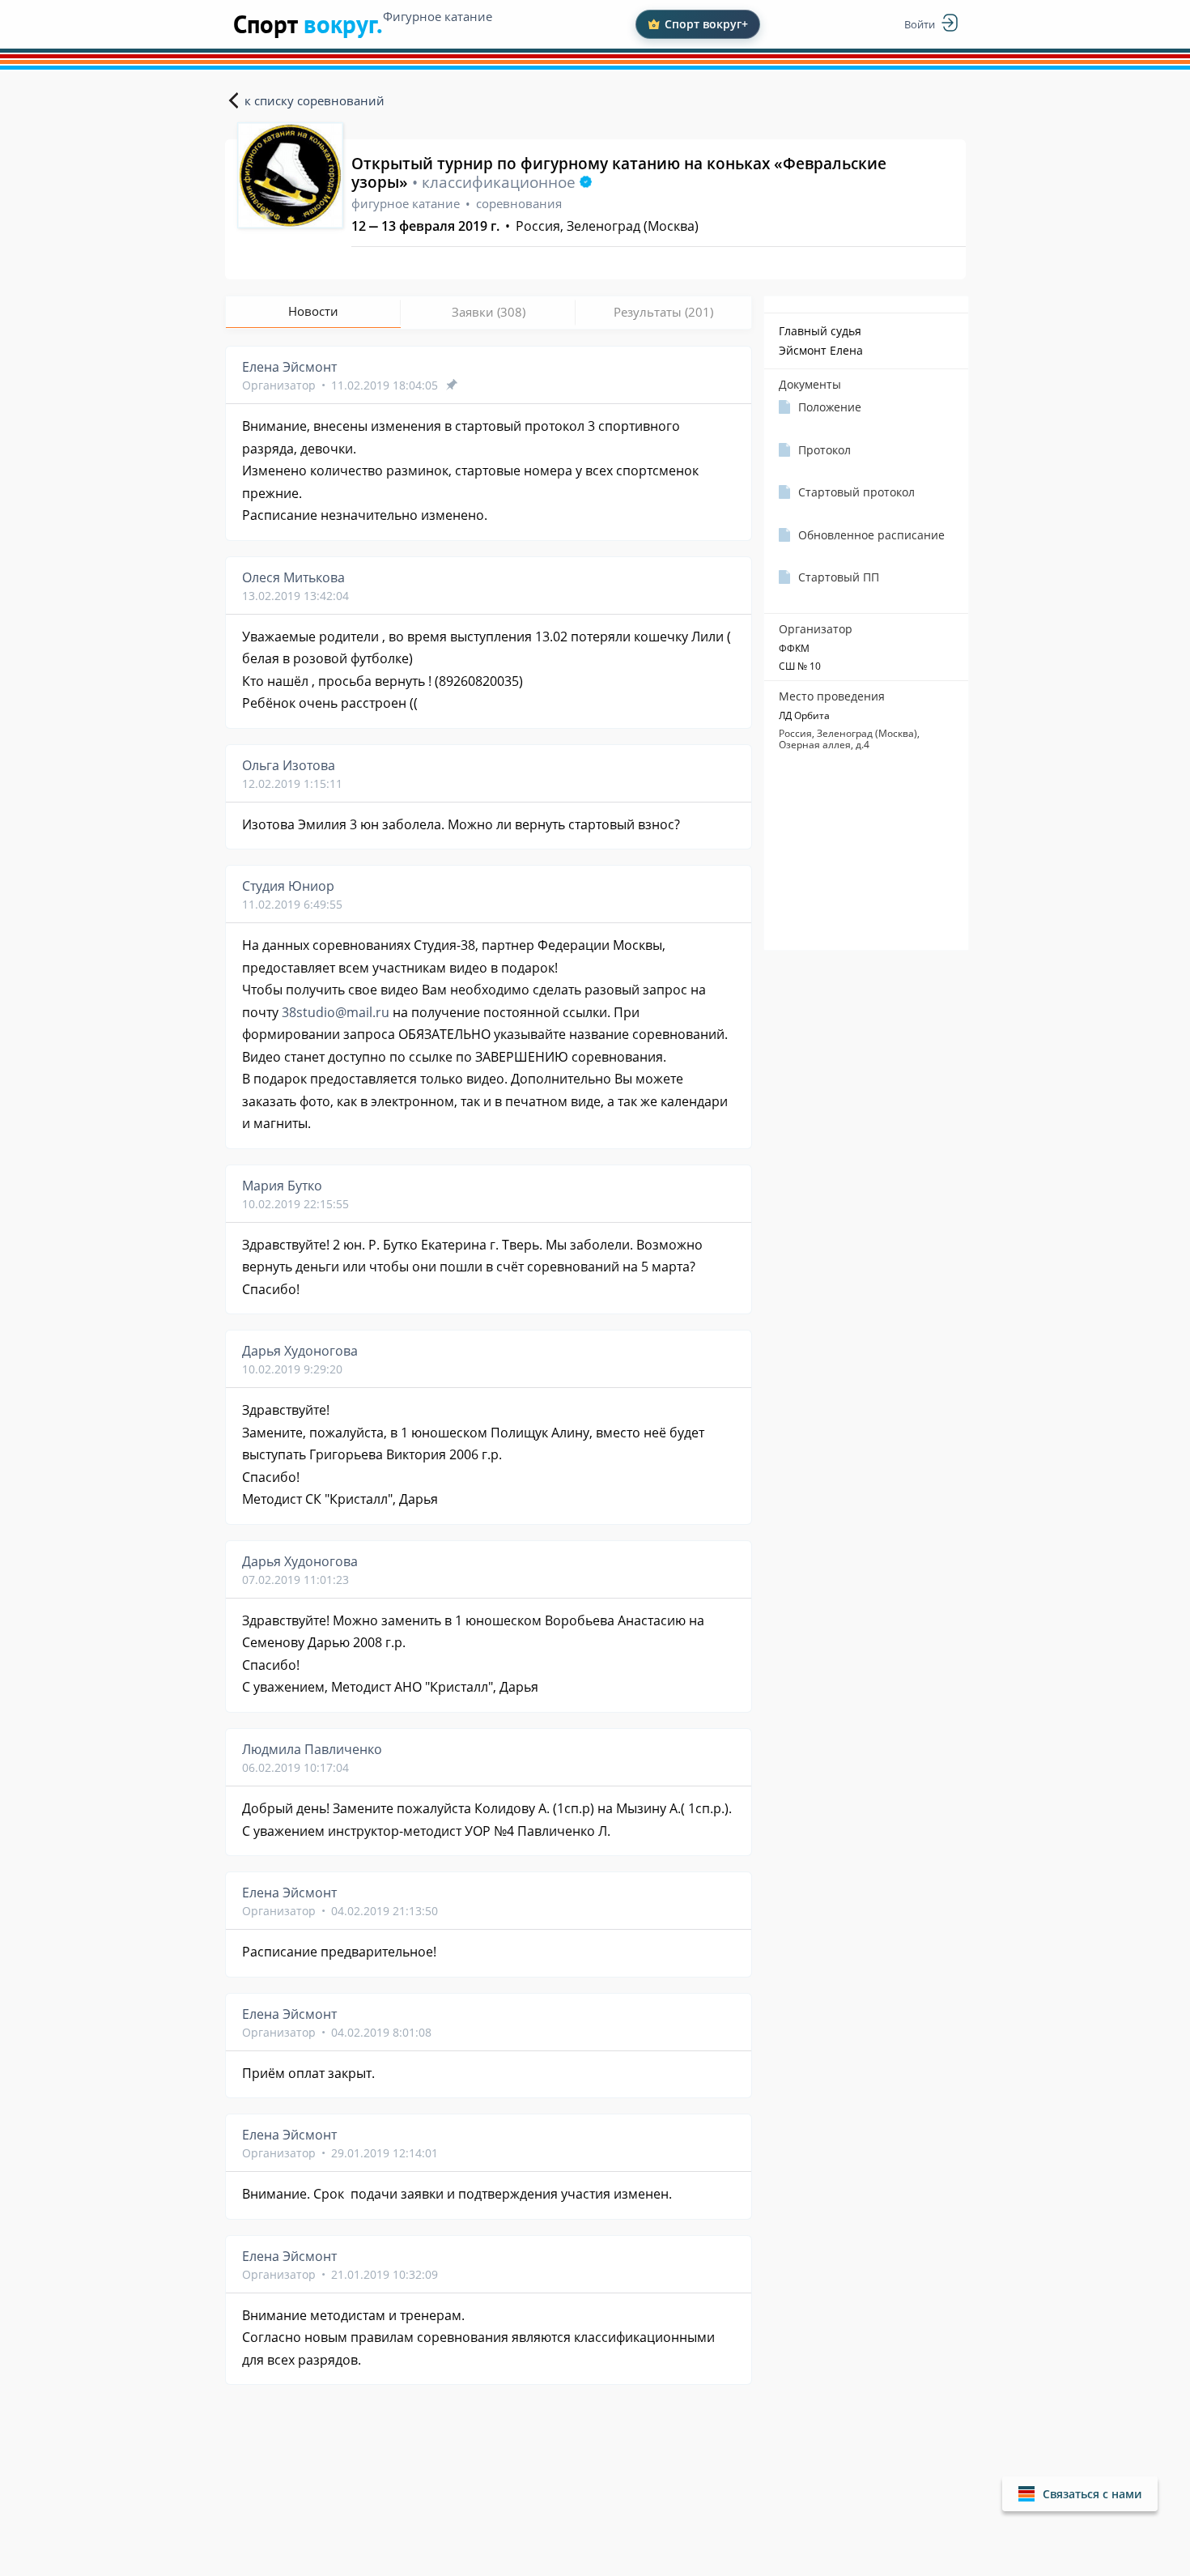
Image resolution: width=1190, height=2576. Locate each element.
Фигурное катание (438, 16)
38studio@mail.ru (336, 1012)
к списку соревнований (314, 100)
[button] (1080, 2494)
